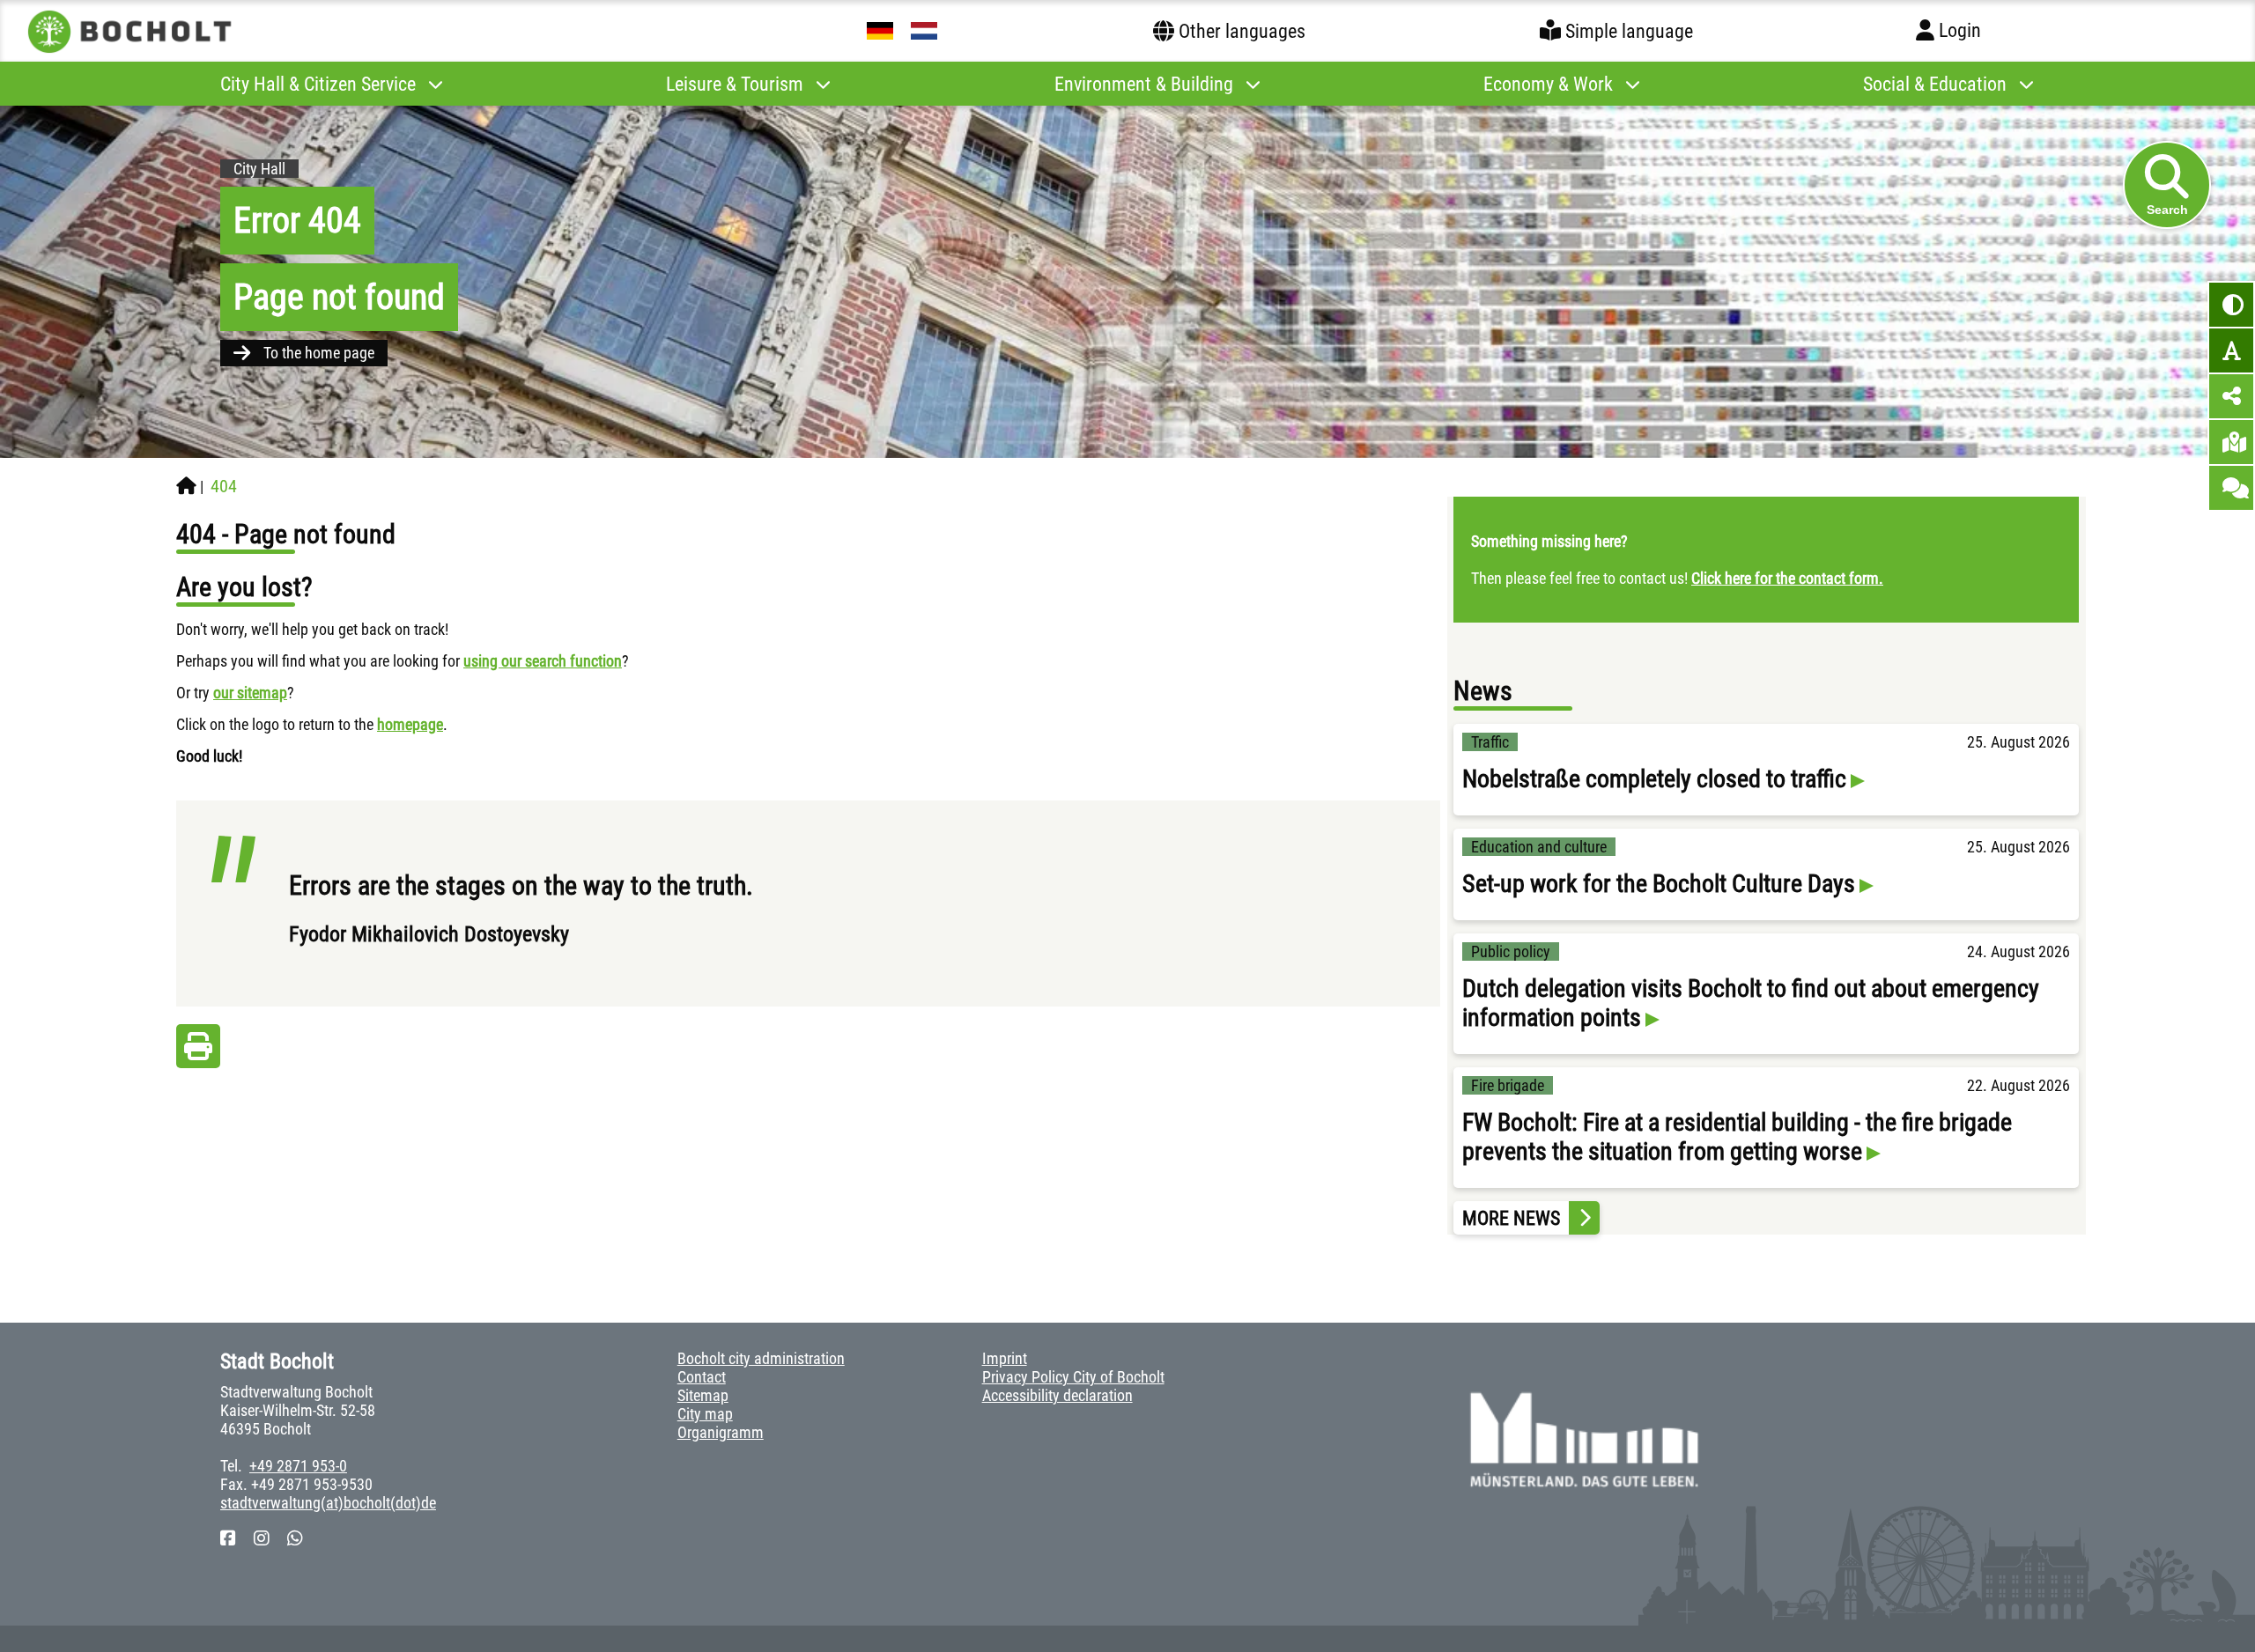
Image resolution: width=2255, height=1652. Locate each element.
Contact (702, 1377)
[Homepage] (186, 486)
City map (705, 1414)
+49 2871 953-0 (298, 1466)
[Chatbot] (2231, 488)
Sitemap (703, 1395)
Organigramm (721, 1432)
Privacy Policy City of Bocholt (1073, 1377)
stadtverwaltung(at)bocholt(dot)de (328, 1503)
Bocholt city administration (761, 1358)
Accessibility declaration (1057, 1395)
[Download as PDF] (198, 1051)
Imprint (1005, 1358)
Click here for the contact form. (1787, 578)
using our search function (543, 661)
